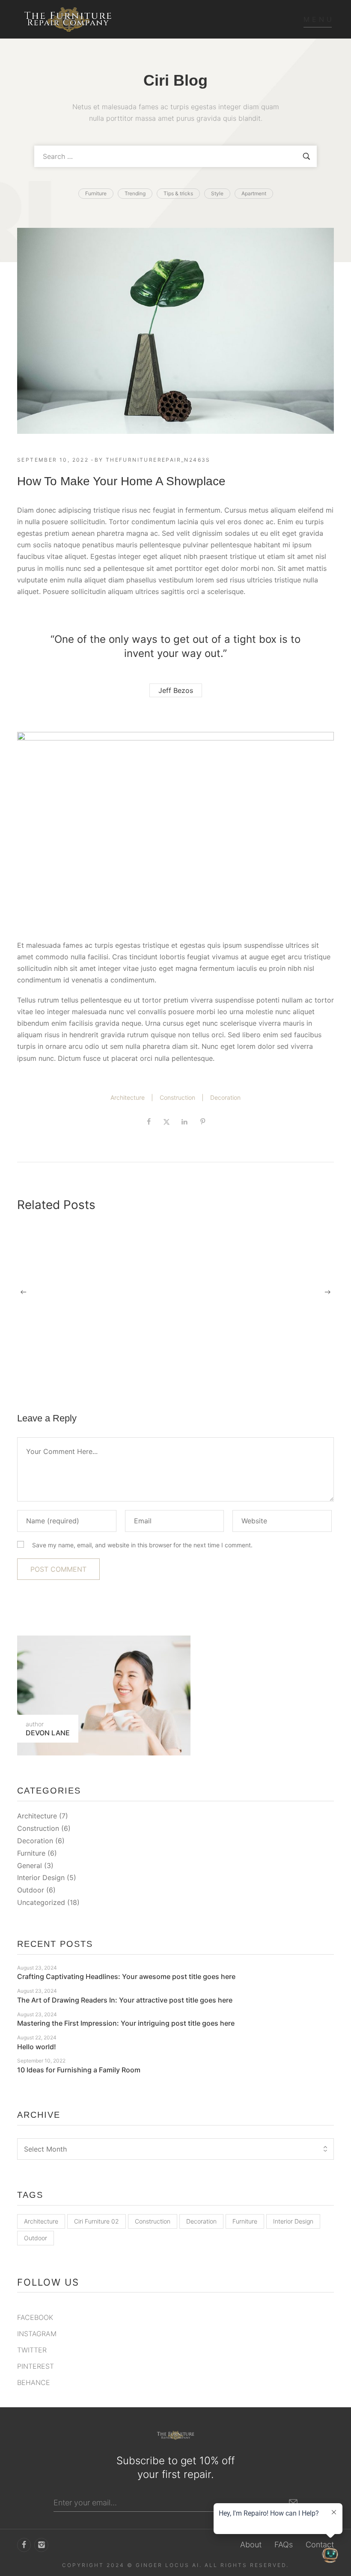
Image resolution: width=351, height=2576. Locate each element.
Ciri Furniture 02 (97, 2221)
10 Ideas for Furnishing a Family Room (79, 2070)
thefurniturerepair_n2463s (158, 460)
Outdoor (31, 1890)
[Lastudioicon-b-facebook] (24, 2545)
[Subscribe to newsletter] (293, 2503)
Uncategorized (41, 1902)
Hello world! (37, 2047)
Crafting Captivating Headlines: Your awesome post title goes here (62, 1368)
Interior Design (41, 1878)
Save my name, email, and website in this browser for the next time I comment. (142, 1545)
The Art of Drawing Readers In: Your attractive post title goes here (175, 1368)
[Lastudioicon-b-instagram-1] (41, 2545)
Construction (177, 1097)
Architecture (128, 1097)
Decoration (225, 1097)
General (30, 1866)
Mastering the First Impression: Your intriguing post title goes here (282, 1368)
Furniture (31, 1853)
